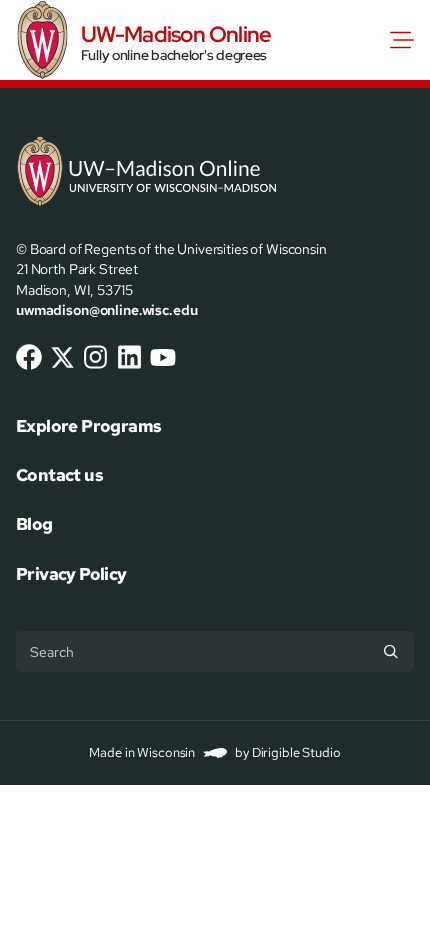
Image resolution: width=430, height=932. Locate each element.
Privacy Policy (71, 574)
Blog (34, 524)
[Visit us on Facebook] (29, 357)
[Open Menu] (406, 40)
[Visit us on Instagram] (96, 357)
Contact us (59, 475)
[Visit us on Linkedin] (130, 357)
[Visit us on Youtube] (163, 357)
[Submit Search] (391, 651)
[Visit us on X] (63, 357)
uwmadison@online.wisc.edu (106, 309)
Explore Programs (88, 426)
